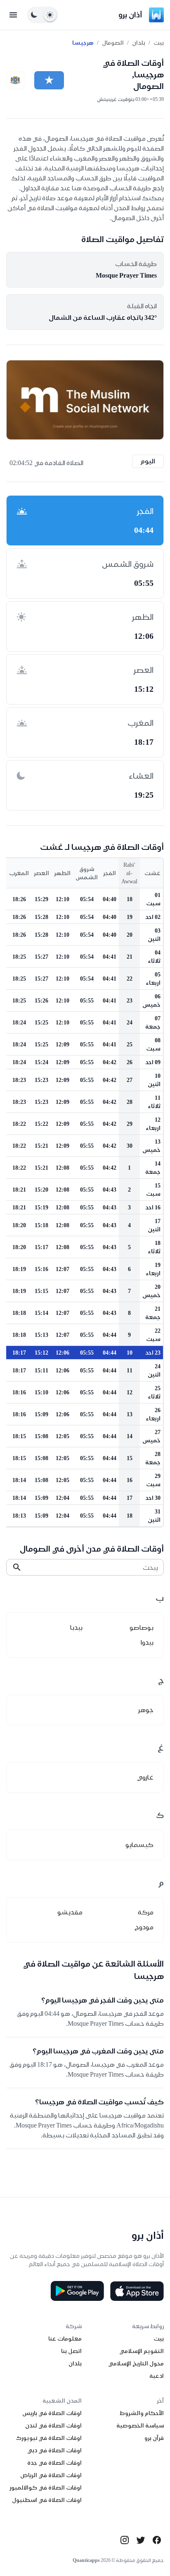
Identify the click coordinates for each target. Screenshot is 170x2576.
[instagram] (125, 2540)
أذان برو (130, 15)
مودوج (144, 1927)
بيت (159, 43)
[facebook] (157, 2540)
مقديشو (70, 1912)
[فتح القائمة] (13, 15)
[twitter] (141, 2540)
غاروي (145, 1777)
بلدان (139, 43)
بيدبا (76, 1627)
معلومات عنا (65, 2339)
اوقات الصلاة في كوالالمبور (46, 2487)
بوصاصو (142, 1627)
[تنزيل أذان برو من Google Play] (77, 2291)
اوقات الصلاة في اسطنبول (47, 2500)
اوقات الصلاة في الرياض (51, 2475)
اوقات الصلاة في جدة (54, 2463)
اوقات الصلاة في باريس (52, 2413)
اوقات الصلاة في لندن (53, 2425)
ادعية (157, 2376)
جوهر (146, 1710)
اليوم (148, 461)
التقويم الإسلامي (142, 2351)
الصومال (113, 43)
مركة (146, 1912)
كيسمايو (139, 1845)
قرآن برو (154, 2438)
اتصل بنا (71, 2351)
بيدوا (147, 1642)
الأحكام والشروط (142, 2413)
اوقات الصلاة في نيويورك (49, 2438)
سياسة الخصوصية (140, 2425)
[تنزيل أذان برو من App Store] (137, 2291)
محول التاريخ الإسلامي (136, 2363)
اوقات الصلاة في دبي (54, 2450)
